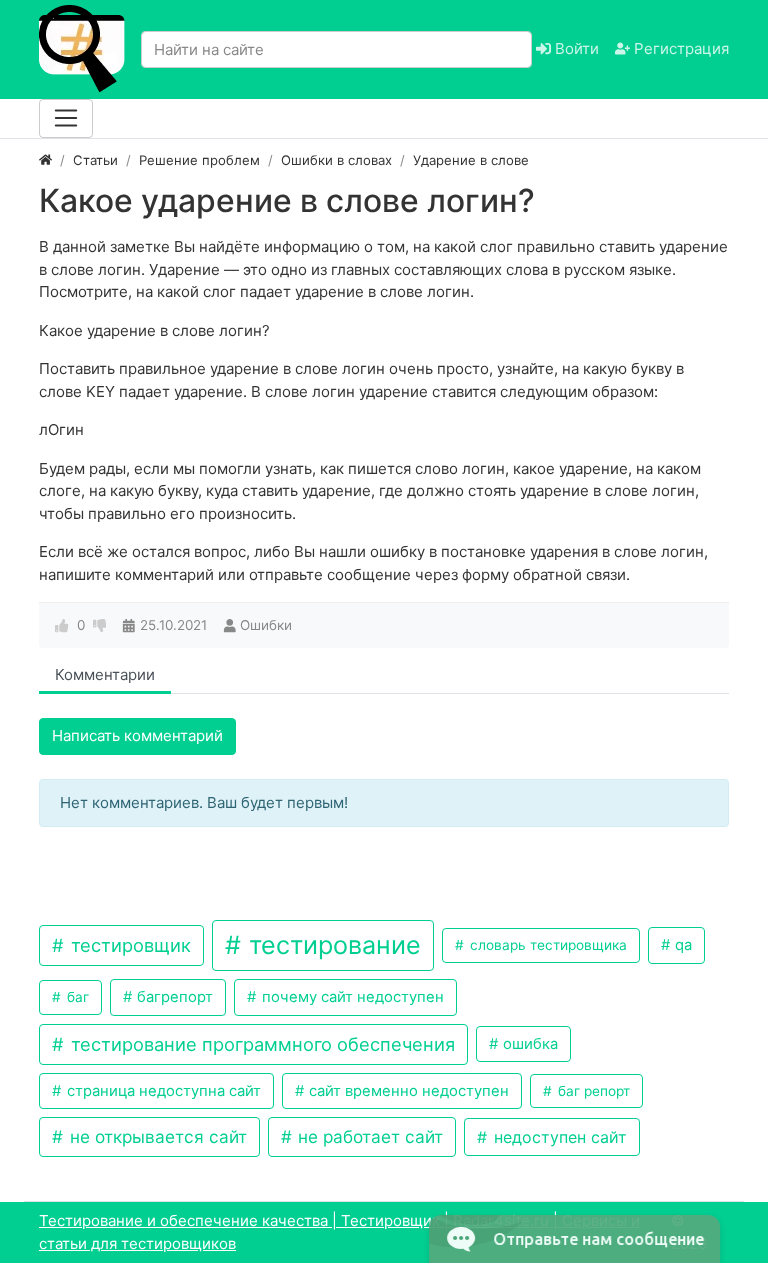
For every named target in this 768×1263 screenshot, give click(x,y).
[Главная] (45, 160)
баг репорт (592, 1091)
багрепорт (173, 997)
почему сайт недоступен (351, 997)
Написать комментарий (137, 735)
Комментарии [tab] (105, 674)
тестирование (331, 945)
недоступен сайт (558, 1137)
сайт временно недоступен (407, 1091)
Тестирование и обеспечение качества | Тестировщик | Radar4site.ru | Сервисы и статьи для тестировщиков (339, 1232)
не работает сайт (368, 1136)
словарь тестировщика (546, 945)
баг (76, 997)
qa (681, 945)
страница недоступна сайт (162, 1091)
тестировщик (128, 945)
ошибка (528, 1044)
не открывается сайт (156, 1136)
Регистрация (679, 48)
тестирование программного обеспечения (260, 1044)
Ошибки (266, 625)
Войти (575, 48)
